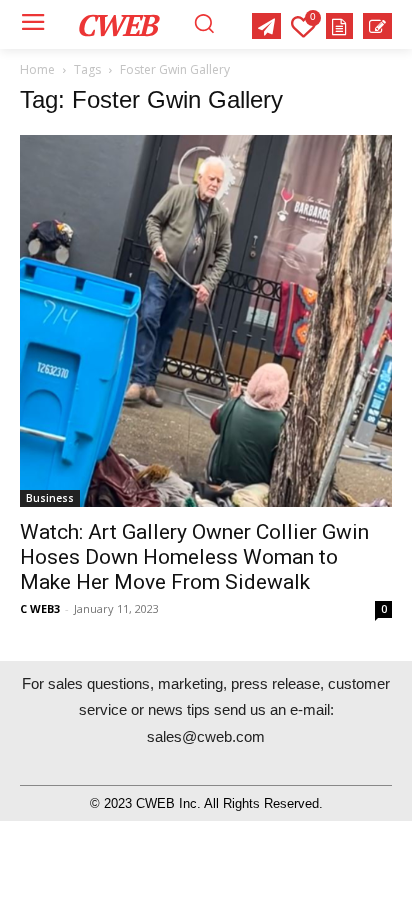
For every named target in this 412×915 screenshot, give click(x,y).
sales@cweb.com (206, 736)
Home (37, 69)
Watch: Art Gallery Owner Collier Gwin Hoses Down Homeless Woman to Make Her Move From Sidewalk (194, 557)
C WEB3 (40, 608)
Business (50, 498)
